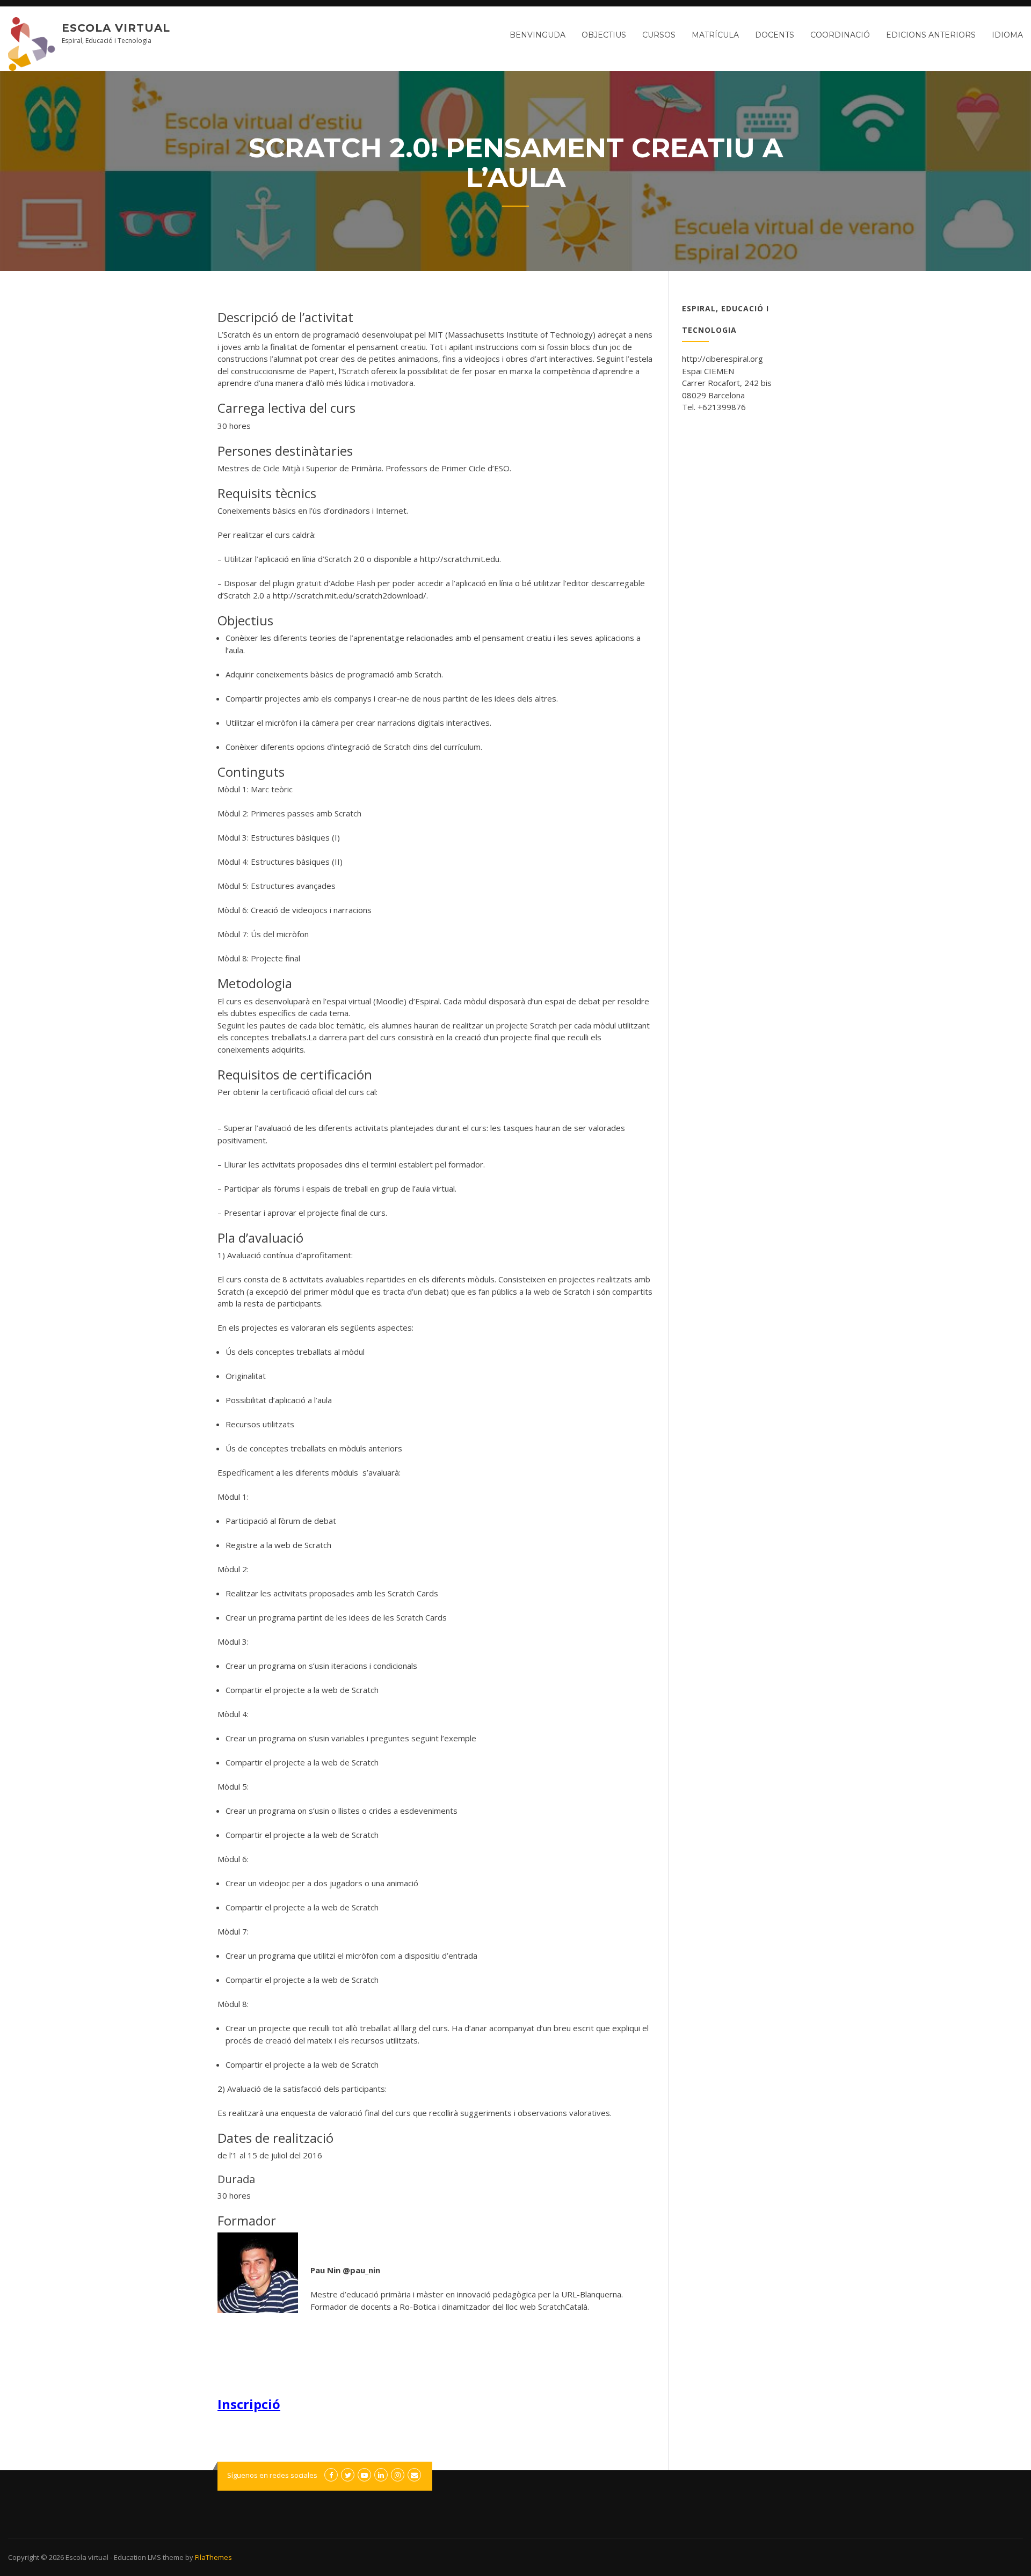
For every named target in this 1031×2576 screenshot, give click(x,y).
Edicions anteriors (931, 35)
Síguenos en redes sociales (272, 2475)
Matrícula (715, 35)
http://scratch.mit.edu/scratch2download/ (350, 595)
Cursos (659, 35)
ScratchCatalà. (564, 2307)
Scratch (237, 334)
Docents (775, 35)
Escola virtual (116, 28)
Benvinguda (538, 35)
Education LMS (137, 2557)
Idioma (1007, 35)
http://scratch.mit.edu (460, 559)
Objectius (604, 35)
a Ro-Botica (415, 2307)
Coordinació (840, 35)
